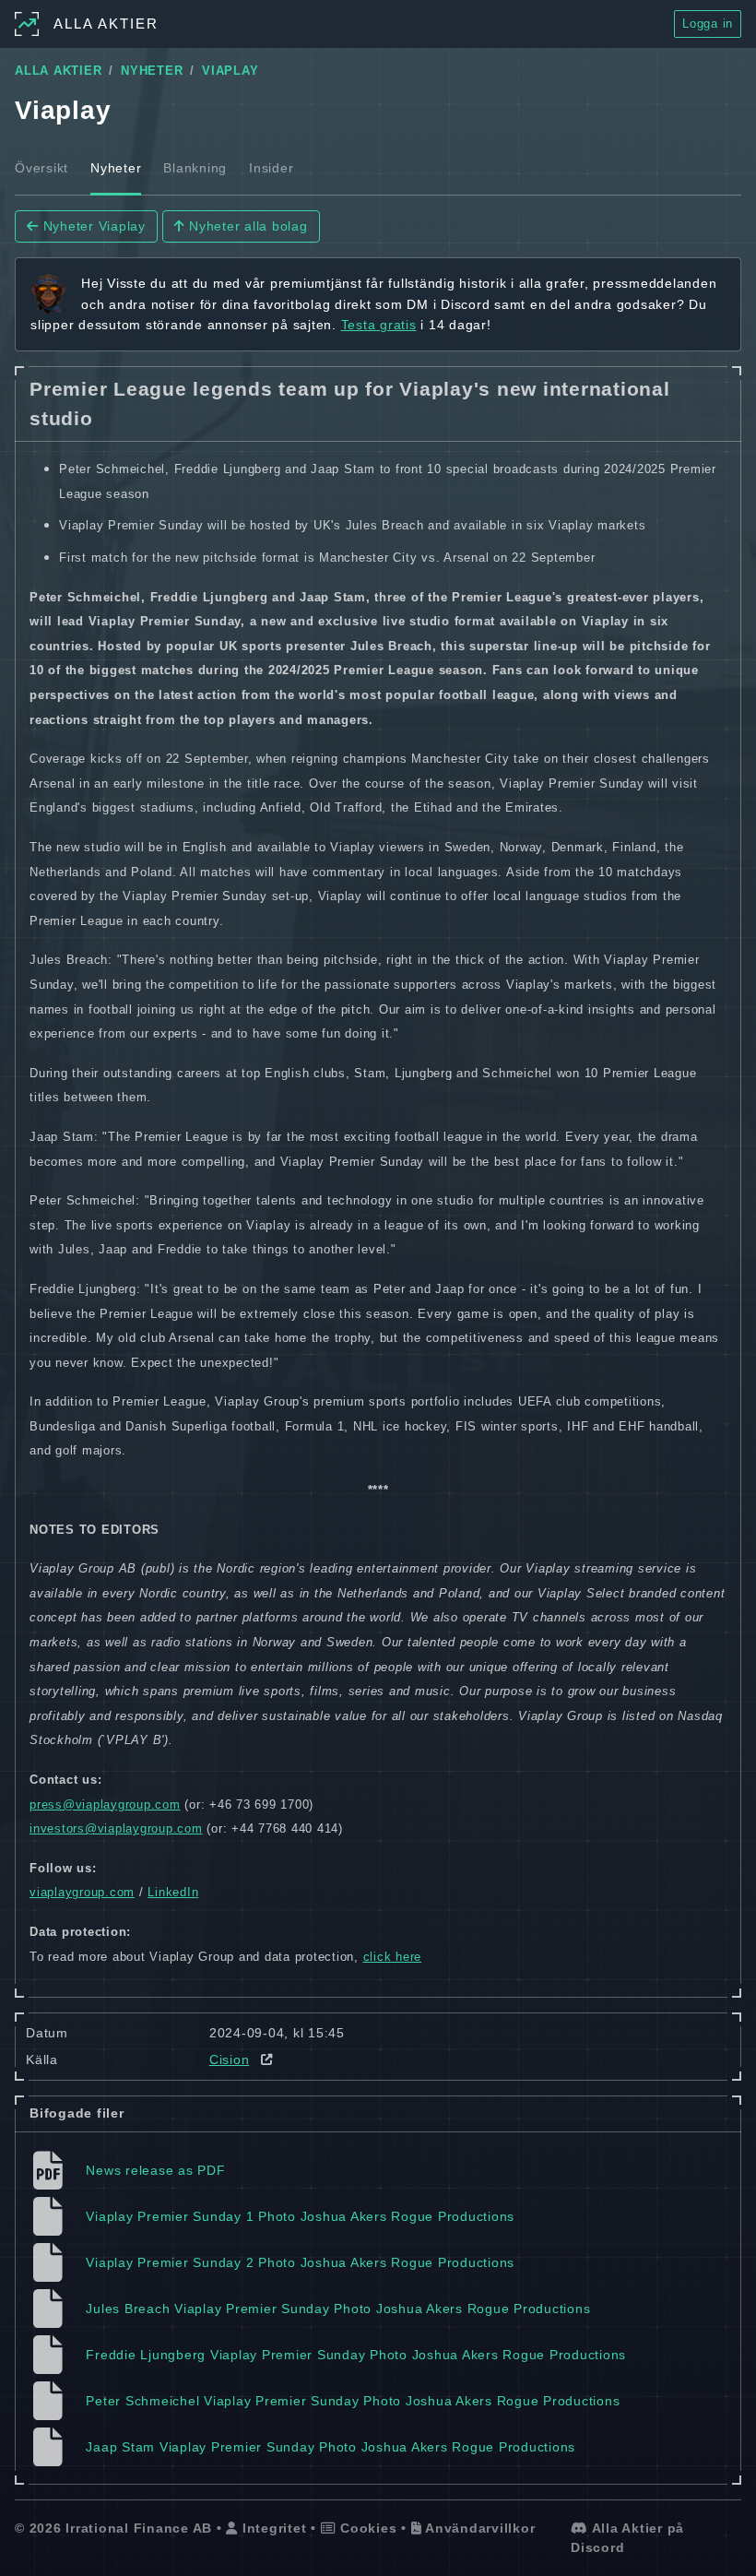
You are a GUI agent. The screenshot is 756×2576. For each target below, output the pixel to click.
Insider (271, 168)
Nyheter (116, 168)
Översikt (41, 168)
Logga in (708, 24)
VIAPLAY (230, 71)
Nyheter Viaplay (92, 226)
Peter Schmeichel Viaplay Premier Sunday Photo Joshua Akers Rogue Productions (353, 2401)
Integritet (272, 2528)
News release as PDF (155, 2170)
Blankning (195, 168)
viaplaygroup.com (82, 1892)
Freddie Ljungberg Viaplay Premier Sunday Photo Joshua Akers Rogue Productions (356, 2355)
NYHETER (152, 71)
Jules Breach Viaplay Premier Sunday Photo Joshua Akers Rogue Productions (338, 2309)
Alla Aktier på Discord (627, 2538)
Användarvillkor (478, 2528)
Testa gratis (379, 325)
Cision (230, 2060)
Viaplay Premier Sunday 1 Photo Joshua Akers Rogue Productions (300, 2216)
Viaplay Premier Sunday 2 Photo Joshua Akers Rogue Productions (300, 2262)
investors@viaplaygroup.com (116, 1828)
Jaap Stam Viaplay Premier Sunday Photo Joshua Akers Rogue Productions (331, 2447)
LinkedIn (173, 1892)
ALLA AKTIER (58, 71)
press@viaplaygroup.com (105, 1804)
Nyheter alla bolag (246, 226)
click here (393, 1957)
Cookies (366, 2528)
